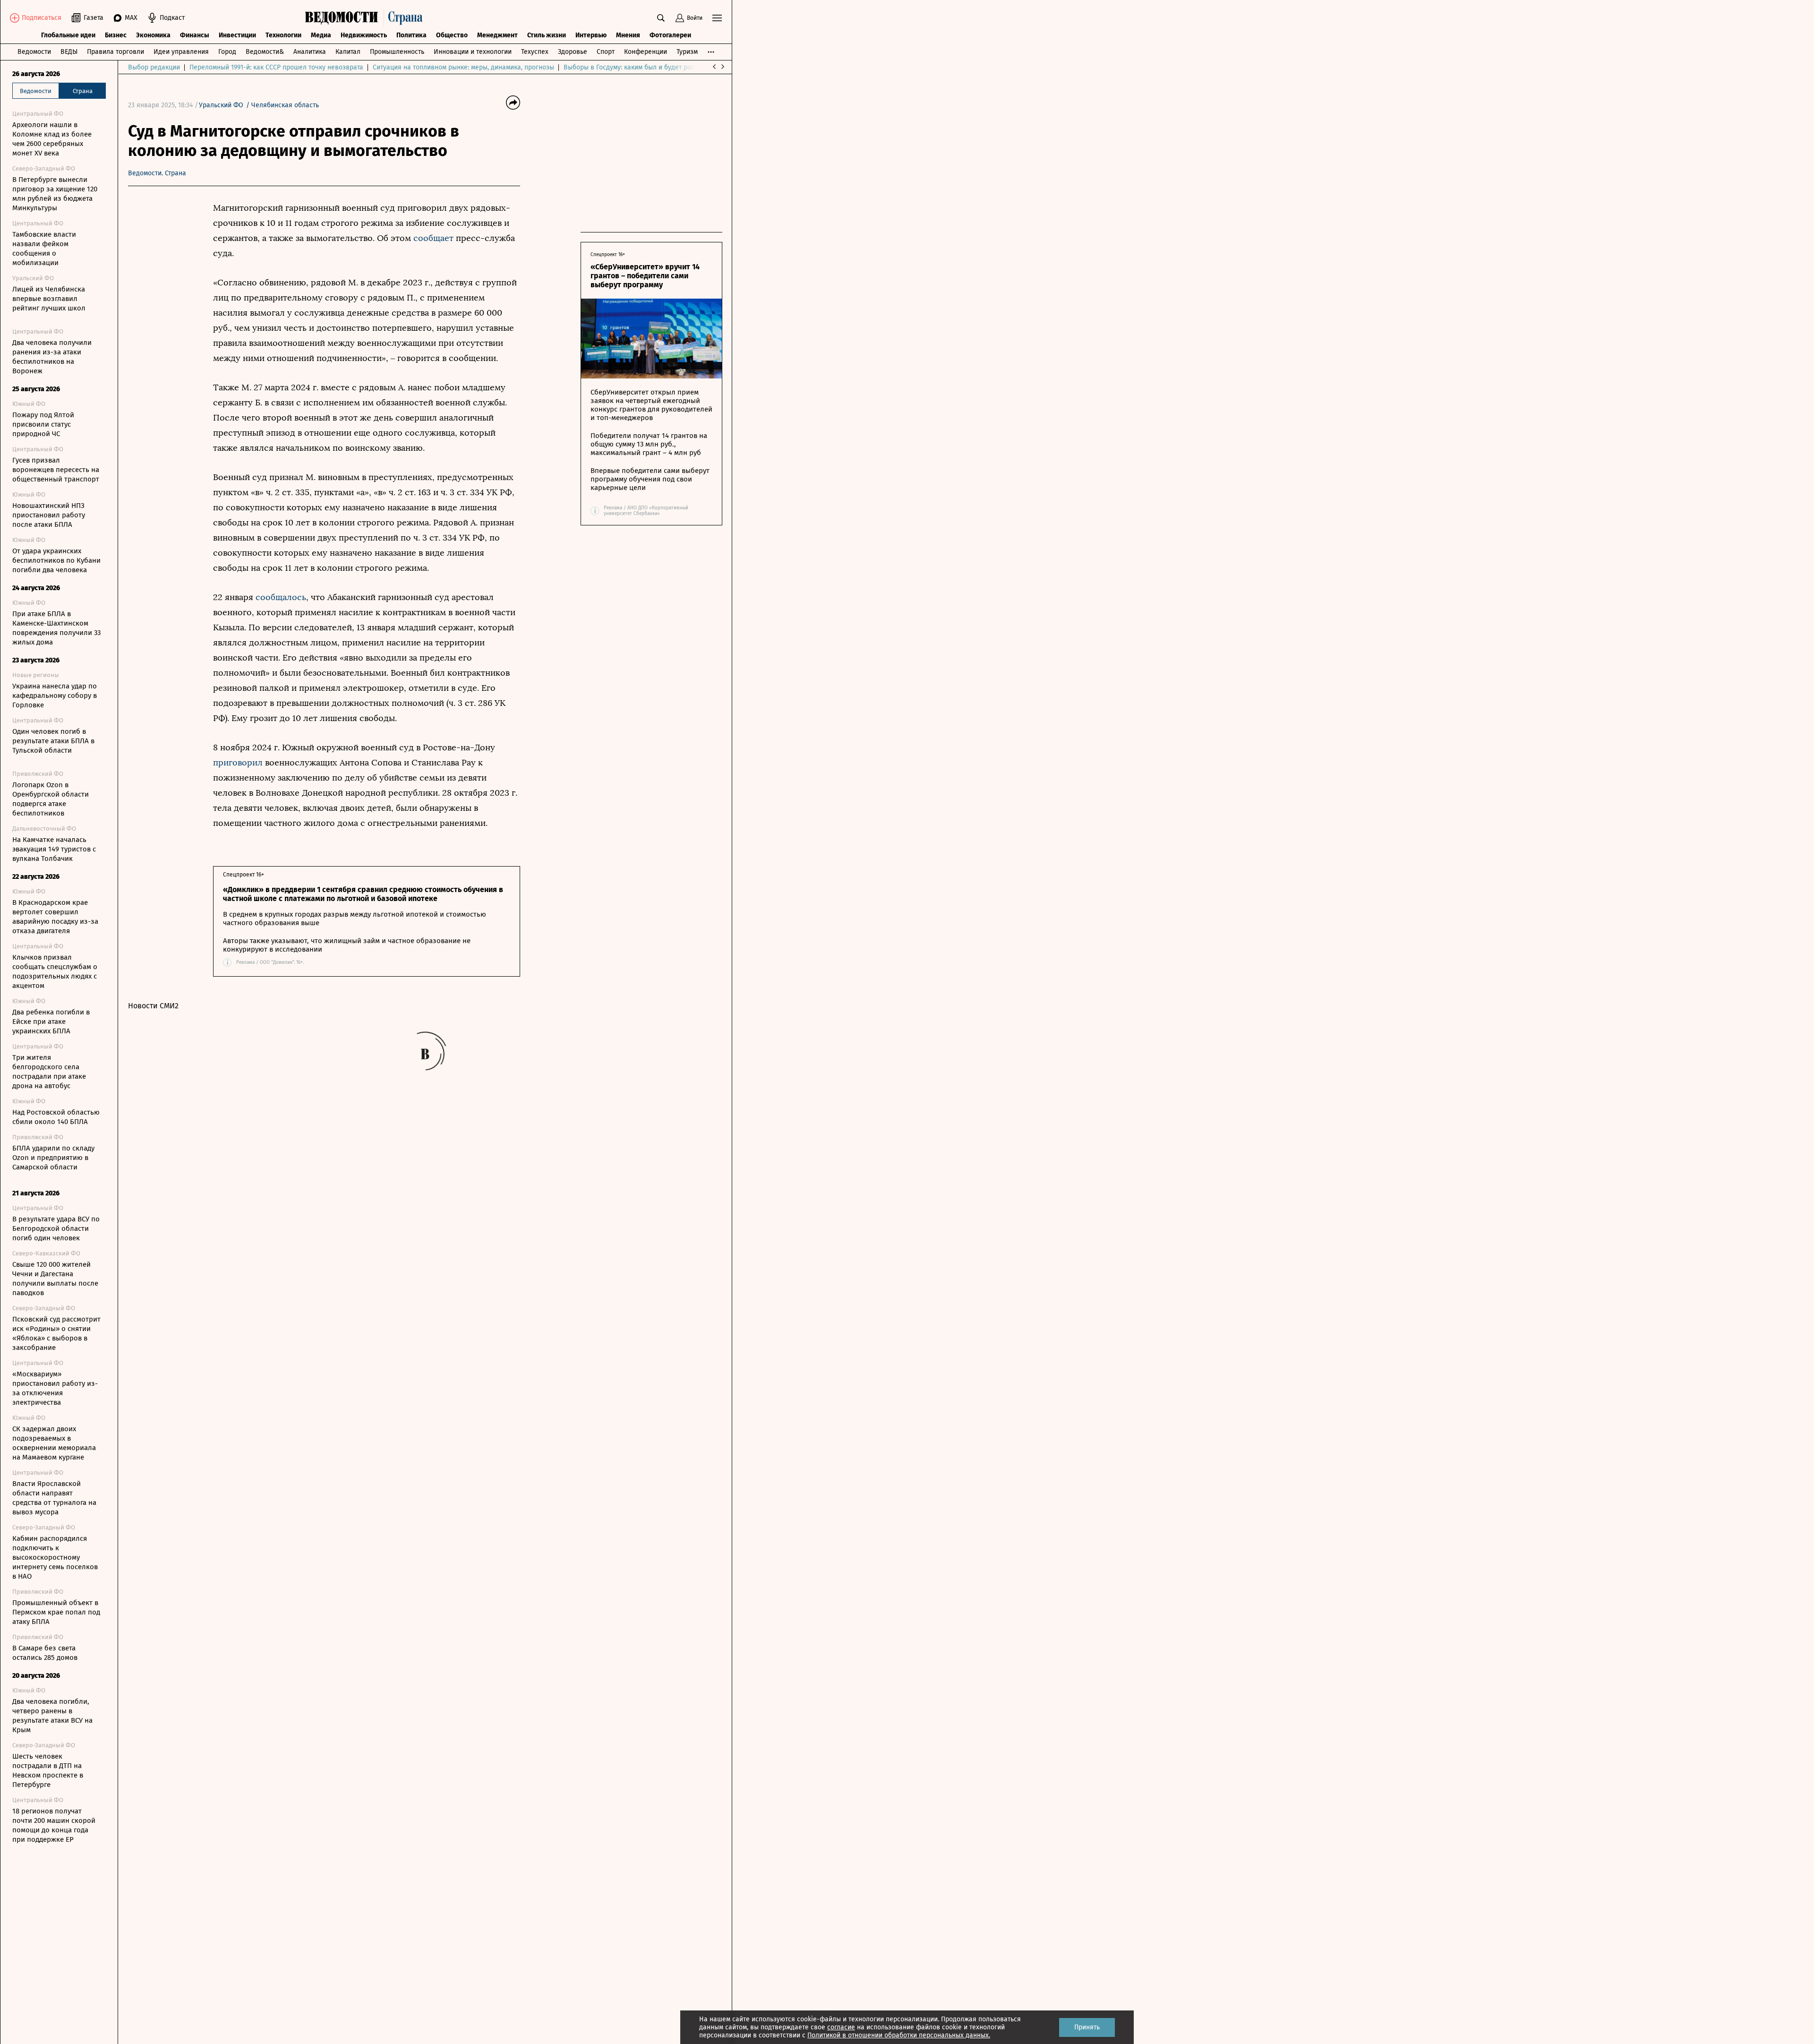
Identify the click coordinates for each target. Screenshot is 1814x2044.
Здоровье (573, 52)
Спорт (606, 52)
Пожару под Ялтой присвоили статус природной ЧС (43, 424)
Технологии (283, 35)
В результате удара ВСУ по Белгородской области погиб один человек (56, 1228)
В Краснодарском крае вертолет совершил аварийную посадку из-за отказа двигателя (55, 917)
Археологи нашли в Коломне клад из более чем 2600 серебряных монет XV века (52, 139)
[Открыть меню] (717, 18)
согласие (841, 2027)
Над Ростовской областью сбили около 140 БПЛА (56, 1117)
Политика (411, 35)
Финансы (195, 35)
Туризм (687, 52)
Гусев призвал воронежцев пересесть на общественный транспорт (56, 470)
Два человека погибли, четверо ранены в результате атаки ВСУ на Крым (52, 1716)
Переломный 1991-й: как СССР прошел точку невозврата (276, 67)
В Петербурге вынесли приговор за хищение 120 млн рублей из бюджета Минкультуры (55, 194)
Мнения (628, 35)
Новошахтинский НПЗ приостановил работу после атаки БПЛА (49, 515)
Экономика (153, 35)
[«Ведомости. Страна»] (366, 18)
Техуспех (535, 52)
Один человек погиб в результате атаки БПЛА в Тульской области (53, 741)
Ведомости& (265, 52)
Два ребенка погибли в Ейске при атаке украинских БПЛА (51, 1022)
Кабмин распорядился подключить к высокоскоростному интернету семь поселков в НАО (55, 1557)
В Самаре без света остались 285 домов (45, 1653)
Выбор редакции (154, 67)
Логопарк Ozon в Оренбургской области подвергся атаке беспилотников (51, 799)
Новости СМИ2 (153, 1006)
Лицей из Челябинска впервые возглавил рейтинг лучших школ (49, 299)
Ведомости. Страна (157, 173)
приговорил (239, 763)
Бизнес (116, 35)
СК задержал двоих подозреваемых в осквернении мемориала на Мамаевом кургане (54, 1443)
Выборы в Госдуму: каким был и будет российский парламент (659, 67)
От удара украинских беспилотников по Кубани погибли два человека (56, 560)
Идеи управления (181, 52)
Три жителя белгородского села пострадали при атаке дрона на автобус (49, 1072)
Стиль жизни (547, 35)
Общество (452, 35)
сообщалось (281, 597)
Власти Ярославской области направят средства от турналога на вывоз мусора (54, 1498)
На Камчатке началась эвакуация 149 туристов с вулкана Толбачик (54, 849)
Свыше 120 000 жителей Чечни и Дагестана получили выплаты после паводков (55, 1279)
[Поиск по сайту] (661, 18)
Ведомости (34, 52)
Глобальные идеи (68, 35)
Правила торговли (116, 52)
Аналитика (310, 52)
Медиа (321, 35)
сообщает (432, 238)
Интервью (591, 35)
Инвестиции (237, 35)
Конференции (646, 52)
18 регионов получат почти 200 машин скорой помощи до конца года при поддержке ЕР (54, 1825)
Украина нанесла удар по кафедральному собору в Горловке (55, 696)
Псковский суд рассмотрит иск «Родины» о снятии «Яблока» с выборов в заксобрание (56, 1333)
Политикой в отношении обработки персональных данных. (899, 2035)
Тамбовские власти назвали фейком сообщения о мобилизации (44, 249)
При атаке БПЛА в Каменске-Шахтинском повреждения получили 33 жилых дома (56, 628)
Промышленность (397, 52)
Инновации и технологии (473, 52)
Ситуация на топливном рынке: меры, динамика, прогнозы (463, 67)
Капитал (348, 52)
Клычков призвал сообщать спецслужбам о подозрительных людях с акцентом (55, 971)
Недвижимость (364, 35)
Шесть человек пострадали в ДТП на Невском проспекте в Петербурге (48, 1770)
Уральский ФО (221, 105)
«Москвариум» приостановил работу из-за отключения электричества (55, 1388)
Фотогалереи (670, 35)
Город (227, 52)
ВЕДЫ (69, 52)
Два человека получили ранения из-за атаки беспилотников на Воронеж (52, 357)
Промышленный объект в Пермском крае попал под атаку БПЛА (56, 1612)
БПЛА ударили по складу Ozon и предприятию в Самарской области (53, 1158)
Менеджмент (497, 35)
